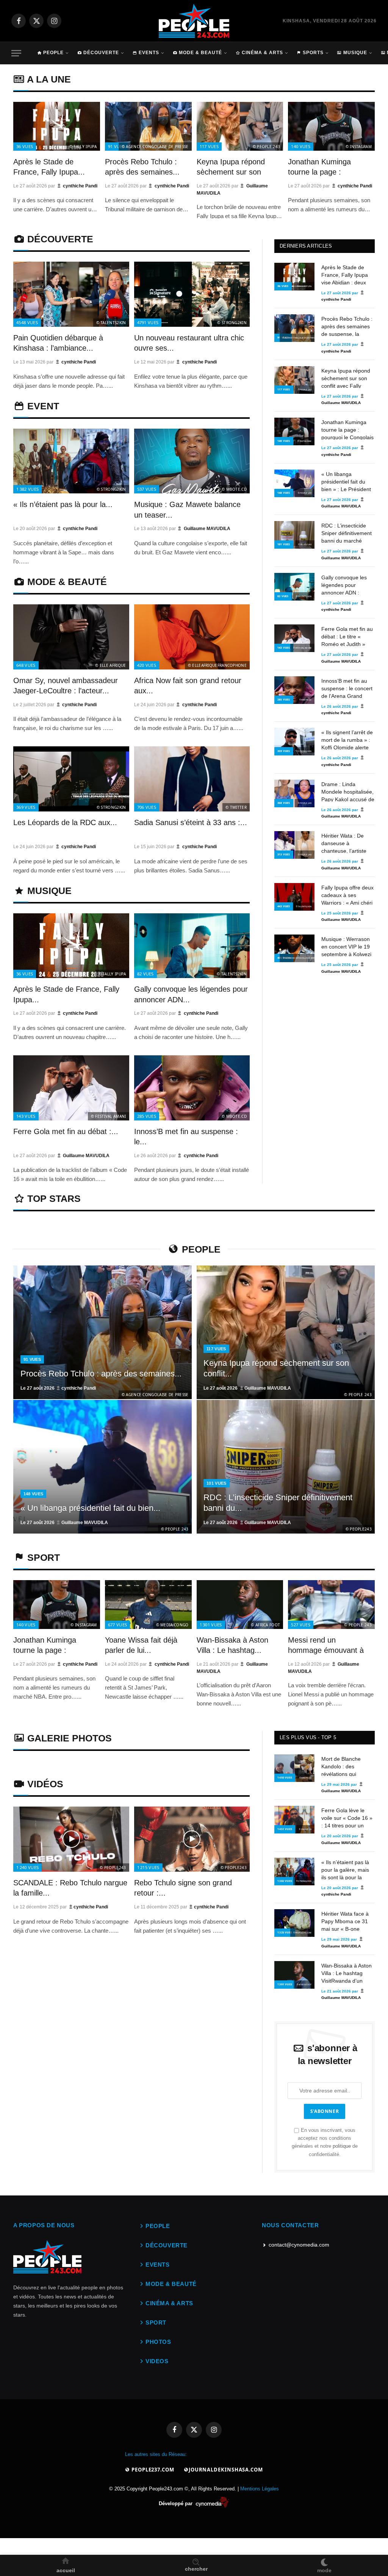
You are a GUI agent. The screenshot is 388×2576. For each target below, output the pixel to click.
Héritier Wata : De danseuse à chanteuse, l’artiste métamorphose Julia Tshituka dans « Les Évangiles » (346, 843)
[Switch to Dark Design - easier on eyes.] (324, 2561)
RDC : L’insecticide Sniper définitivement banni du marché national (347, 533)
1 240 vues (27, 1867)
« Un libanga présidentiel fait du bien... (90, 1508)
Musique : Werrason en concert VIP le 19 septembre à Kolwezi (346, 946)
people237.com (152, 2470)
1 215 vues (148, 1867)
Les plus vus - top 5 (308, 1737)
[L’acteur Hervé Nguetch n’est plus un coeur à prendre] (57, 126)
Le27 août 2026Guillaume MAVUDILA (247, 1388)
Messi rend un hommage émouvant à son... (326, 1646)
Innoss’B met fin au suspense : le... (186, 1137)
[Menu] (16, 53)
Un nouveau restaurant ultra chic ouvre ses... (189, 343)
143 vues (26, 1116)
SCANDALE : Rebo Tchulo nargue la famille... (70, 1888)
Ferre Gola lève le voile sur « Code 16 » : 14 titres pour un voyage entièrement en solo (347, 1818)
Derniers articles (306, 246)
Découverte (101, 53)
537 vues (147, 489)
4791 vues (148, 322)
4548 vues (27, 322)
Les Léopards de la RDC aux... (65, 822)
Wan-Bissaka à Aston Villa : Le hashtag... (232, 1645)
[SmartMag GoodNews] (194, 21)
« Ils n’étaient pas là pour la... (63, 504)
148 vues (284, 493)
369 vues (26, 807)
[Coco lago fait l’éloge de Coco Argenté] (71, 294)
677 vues (118, 1625)
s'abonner (325, 2111)
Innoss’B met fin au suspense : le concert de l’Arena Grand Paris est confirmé (347, 688)
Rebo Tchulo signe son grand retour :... (183, 1888)
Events (149, 53)
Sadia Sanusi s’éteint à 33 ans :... (191, 822)
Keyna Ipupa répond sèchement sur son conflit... (231, 168)
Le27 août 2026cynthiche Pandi (58, 1388)
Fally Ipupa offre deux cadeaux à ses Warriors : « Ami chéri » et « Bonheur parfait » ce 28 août (347, 895)
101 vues (284, 544)
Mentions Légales (260, 2489)
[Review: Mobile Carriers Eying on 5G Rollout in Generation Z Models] (102, 1332)
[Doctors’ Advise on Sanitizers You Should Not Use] (294, 277)
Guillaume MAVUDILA (207, 529)
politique (342, 2146)
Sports (313, 53)
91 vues (116, 146)
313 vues (284, 854)
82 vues (145, 974)
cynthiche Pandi (80, 186)
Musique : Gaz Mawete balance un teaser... (187, 509)
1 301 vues (211, 1625)
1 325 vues (285, 1932)
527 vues (301, 1625)
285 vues (147, 1116)
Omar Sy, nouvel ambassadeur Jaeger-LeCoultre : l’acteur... (66, 686)
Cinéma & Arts (262, 53)
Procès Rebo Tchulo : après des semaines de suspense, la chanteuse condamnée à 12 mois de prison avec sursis (348, 326)
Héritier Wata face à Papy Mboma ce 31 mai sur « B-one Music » (345, 1921)
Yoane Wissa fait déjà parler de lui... (141, 1645)
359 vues (284, 751)
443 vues (284, 906)
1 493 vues (285, 1778)
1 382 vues (27, 489)
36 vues (25, 146)
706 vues (147, 807)
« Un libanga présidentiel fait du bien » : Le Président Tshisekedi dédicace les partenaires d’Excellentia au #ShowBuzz (346, 481)
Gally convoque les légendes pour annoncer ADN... (191, 994)
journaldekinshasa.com (226, 2470)
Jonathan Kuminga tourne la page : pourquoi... (319, 168)
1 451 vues (285, 1829)
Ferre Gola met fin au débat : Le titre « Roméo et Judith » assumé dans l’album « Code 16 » (347, 636)
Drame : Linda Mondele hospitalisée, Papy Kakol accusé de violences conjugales (348, 791)
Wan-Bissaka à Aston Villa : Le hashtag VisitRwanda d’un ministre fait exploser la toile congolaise (347, 1973)
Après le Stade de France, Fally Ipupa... (49, 167)
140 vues (301, 146)
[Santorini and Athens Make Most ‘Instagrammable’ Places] (71, 1839)
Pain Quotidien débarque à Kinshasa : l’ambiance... (58, 343)
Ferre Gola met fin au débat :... (66, 1131)
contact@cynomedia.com (299, 2245)
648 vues (26, 665)
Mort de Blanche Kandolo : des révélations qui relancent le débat (343, 1766)
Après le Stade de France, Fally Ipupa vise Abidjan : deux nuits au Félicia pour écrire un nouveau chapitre (346, 275)
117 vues (209, 146)
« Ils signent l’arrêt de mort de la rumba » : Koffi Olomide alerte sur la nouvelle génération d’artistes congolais (347, 740)
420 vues (147, 665)
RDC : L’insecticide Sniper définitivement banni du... (278, 1503)
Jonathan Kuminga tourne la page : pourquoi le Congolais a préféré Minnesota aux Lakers (347, 429)
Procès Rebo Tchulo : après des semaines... (142, 167)
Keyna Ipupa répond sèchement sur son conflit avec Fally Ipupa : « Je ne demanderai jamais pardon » (346, 378)
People (53, 53)
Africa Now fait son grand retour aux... (188, 686)
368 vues (284, 803)
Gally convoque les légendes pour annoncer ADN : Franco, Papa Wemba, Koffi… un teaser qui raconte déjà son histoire (344, 585)
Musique (355, 53)
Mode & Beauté (200, 53)
